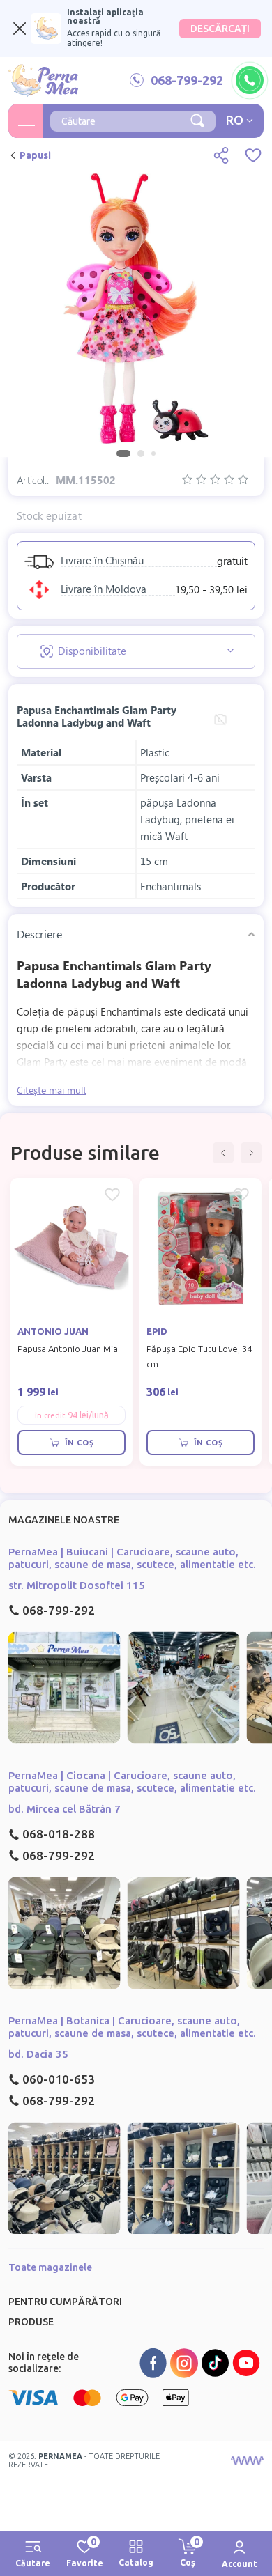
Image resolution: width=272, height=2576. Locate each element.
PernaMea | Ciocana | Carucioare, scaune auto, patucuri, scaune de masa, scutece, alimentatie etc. (132, 1782)
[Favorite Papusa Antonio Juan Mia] (112, 1195)
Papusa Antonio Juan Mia (68, 1349)
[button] (223, 1153)
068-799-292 (59, 1610)
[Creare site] (247, 2460)
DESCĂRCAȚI (220, 29)
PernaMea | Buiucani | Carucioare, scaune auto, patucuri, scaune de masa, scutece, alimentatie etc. (132, 1558)
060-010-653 (59, 2079)
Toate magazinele (50, 2267)
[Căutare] (197, 119)
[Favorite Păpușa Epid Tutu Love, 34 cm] (241, 1195)
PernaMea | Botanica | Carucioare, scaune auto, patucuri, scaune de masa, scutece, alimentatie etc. (132, 2027)
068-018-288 (59, 1834)
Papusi (35, 155)
